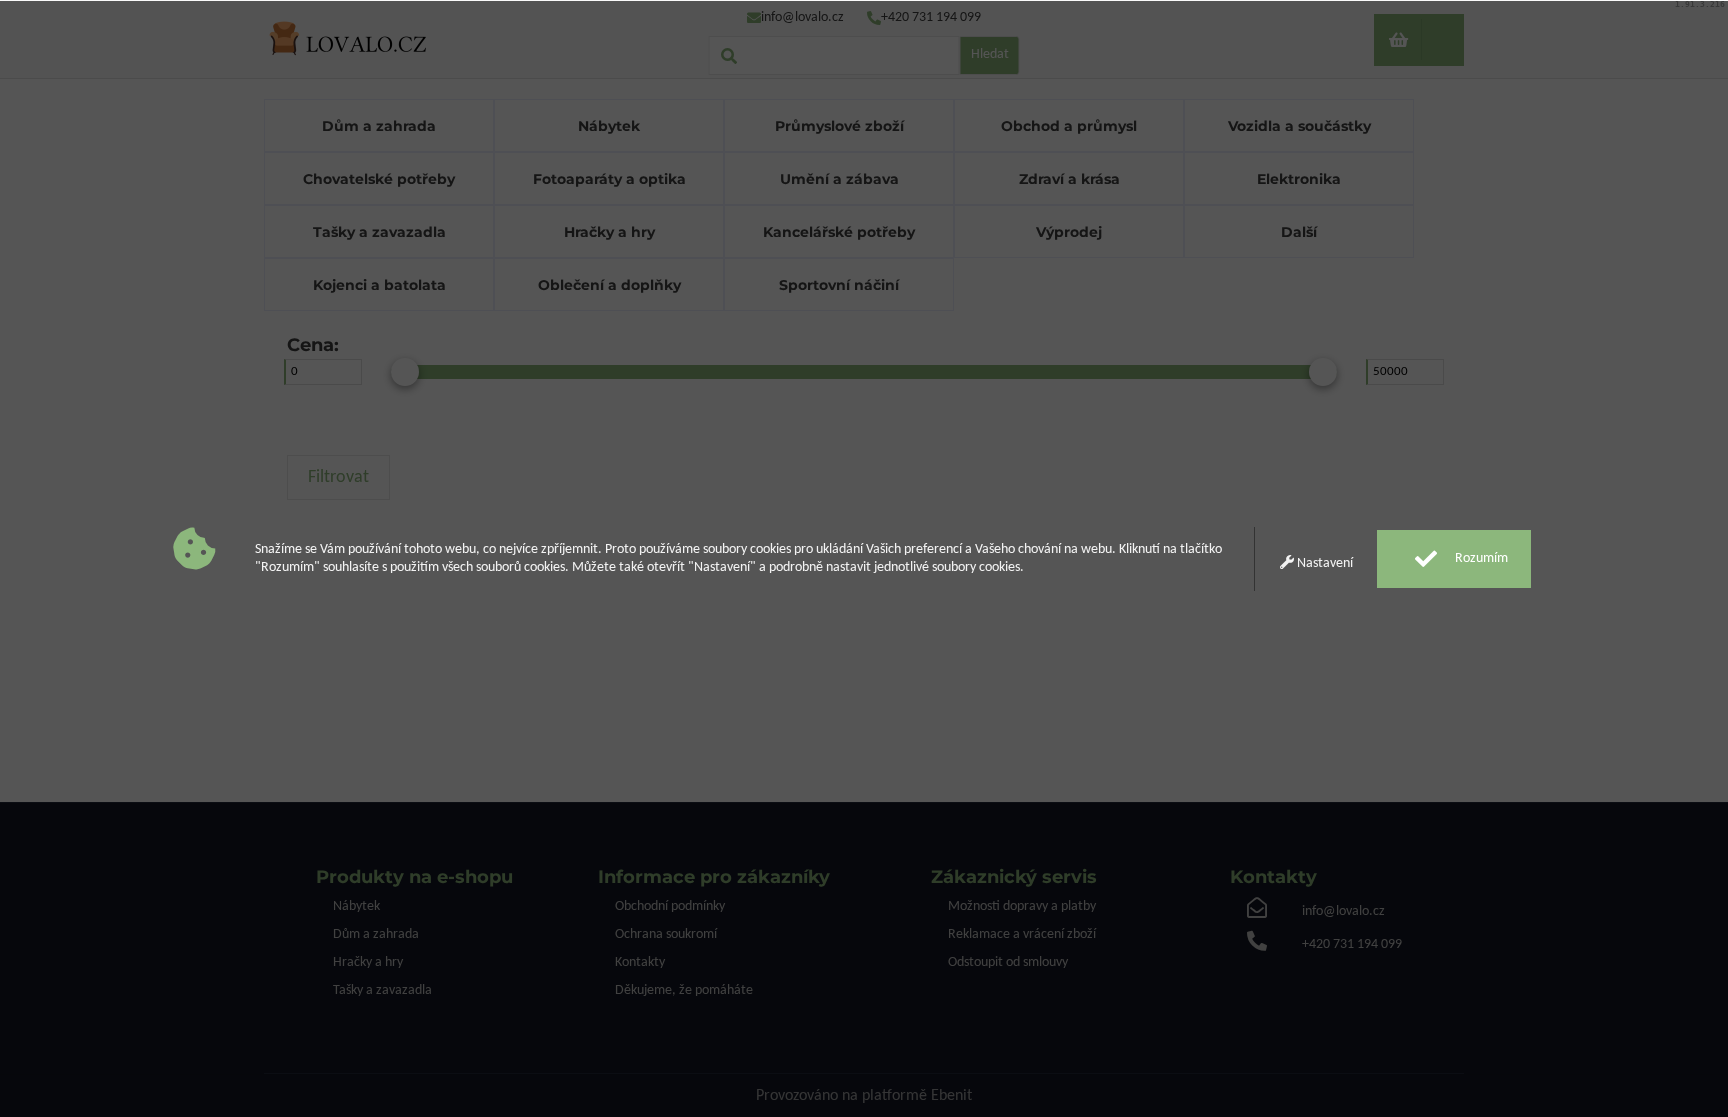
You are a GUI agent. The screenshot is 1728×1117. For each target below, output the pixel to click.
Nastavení (1323, 563)
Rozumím (1480, 558)
